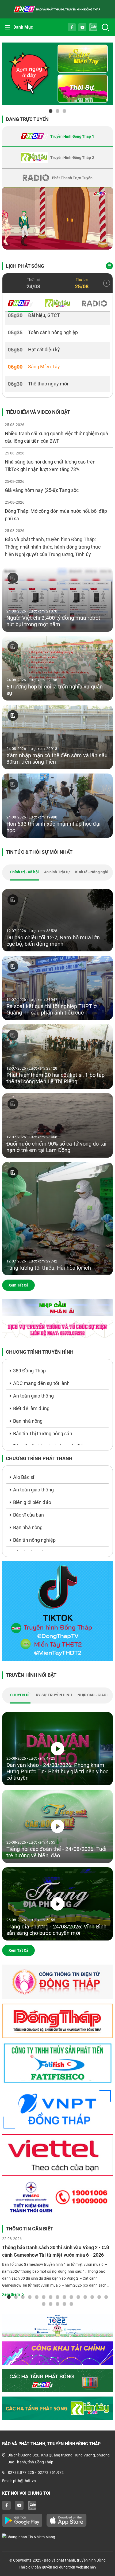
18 (57, 2304)
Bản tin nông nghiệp (34, 1540)
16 (44, 2304)
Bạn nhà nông (28, 1421)
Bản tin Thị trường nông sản (43, 1434)
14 (99, 2297)
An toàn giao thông (33, 1396)
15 (106, 2297)
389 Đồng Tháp (29, 1371)
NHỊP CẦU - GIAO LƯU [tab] (96, 1695)
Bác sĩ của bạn (28, 1515)
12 (85, 2297)
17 (51, 2304)
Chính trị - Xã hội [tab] (24, 872)
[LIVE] (57, 218)
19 (64, 2304)
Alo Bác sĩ (24, 1477)
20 (71, 2304)
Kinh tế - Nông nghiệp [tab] (94, 872)
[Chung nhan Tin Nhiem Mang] (57, 2537)
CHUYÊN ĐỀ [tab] (20, 1695)
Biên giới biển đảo (32, 1502)
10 (71, 2297)
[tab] (57, 136)
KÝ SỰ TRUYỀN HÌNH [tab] (54, 1695)
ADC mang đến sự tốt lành (41, 1383)
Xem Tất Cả (18, 1285)
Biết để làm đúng (31, 1408)
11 (78, 2297)
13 (92, 2297)
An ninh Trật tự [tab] (57, 872)
